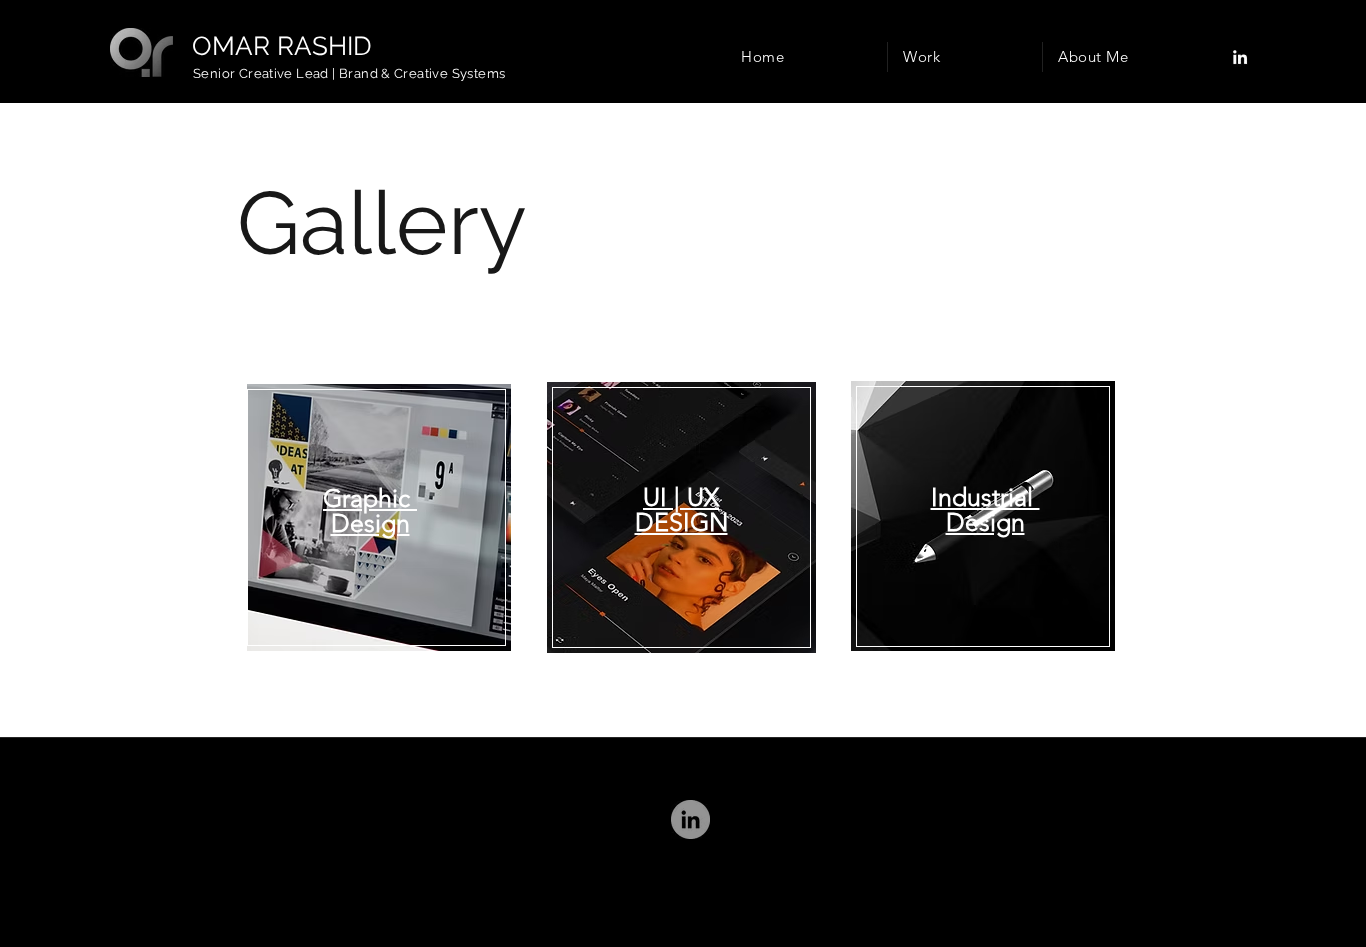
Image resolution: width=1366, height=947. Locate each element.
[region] (381, 517)
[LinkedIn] (1240, 57)
